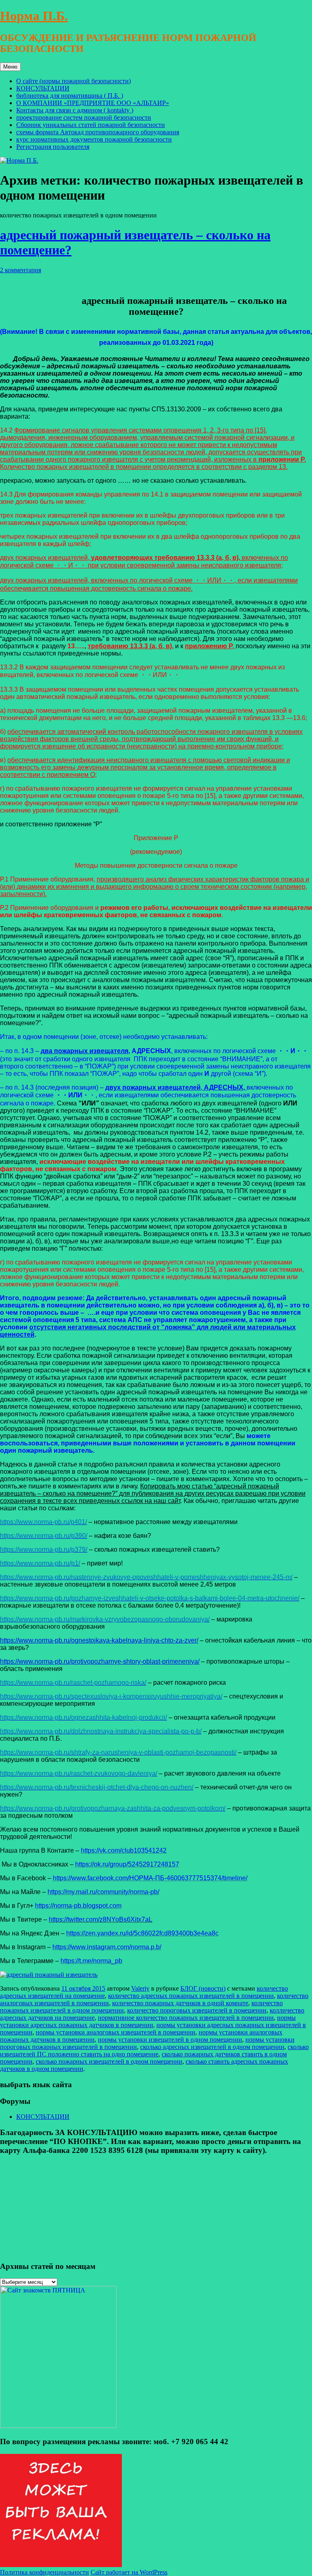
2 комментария (21, 270)
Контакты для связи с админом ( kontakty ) (75, 110)
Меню (10, 67)
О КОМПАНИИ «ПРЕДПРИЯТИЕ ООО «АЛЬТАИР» (93, 103)
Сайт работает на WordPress (129, 2572)
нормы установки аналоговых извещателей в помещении (116, 2032)
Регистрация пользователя (53, 147)
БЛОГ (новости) (203, 1988)
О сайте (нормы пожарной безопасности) (74, 81)
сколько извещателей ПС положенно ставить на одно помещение (154, 2050)
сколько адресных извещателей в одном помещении (212, 2047)
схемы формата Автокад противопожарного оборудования (98, 132)
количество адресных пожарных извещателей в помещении (191, 1996)
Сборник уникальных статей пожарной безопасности (91, 125)
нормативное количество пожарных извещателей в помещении (186, 2018)
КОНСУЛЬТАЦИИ (43, 88)
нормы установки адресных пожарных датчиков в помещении (148, 2021)
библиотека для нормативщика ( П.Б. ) (70, 96)
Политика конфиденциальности (44, 2572)
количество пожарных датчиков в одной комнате (180, 2003)
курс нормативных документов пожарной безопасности (94, 139)
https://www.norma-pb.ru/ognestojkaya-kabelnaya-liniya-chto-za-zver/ (99, 1640)
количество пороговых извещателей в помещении (197, 2010)
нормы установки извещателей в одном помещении (170, 2040)
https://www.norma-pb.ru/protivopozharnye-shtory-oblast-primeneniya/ (100, 1661)
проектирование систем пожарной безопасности (84, 117)
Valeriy (140, 1988)
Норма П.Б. (34, 16)
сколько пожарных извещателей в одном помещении (109, 2061)
